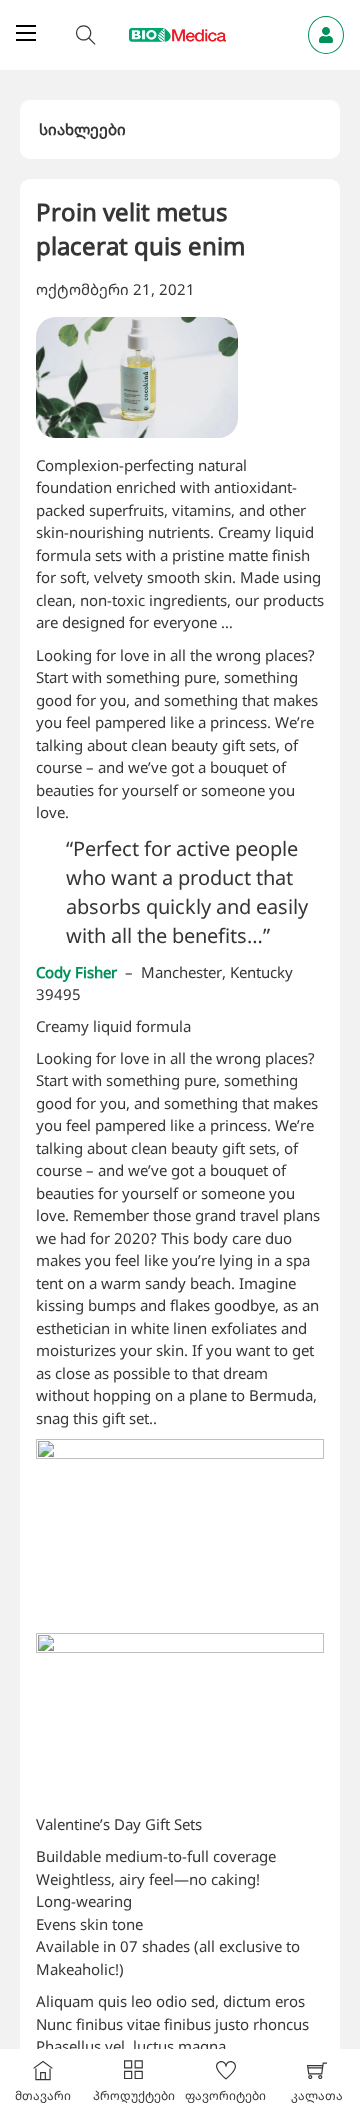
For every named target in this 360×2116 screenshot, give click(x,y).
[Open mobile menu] (26, 33)
